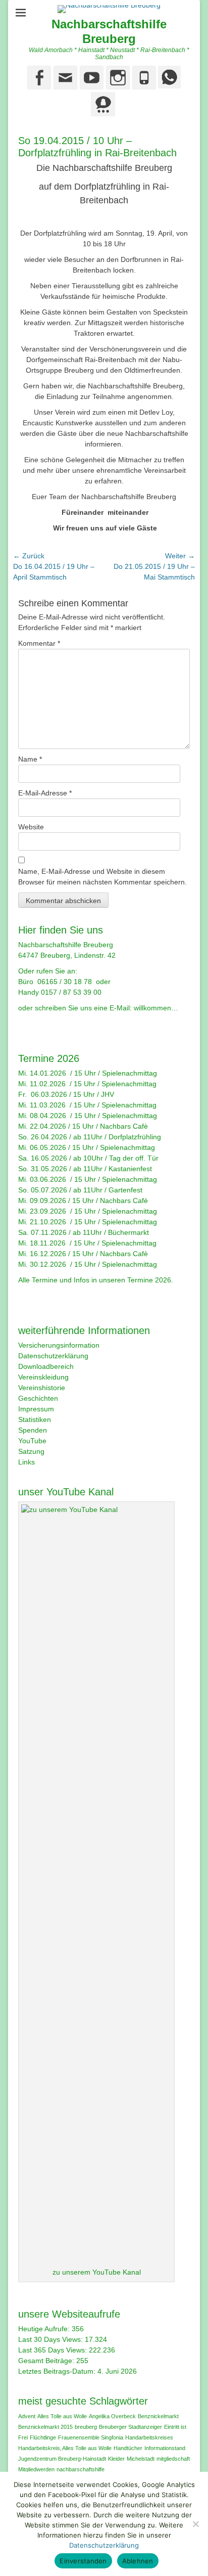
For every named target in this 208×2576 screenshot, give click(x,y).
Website (31, 827)
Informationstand (165, 2448)
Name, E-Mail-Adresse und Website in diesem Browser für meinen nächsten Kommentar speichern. (102, 877)
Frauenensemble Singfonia (91, 2437)
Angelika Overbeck (112, 2416)
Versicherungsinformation (59, 1345)
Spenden (33, 1430)
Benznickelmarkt (158, 2416)
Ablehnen (138, 2561)
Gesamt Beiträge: (47, 2361)
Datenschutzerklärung (53, 1356)
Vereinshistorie (42, 1388)
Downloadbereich (46, 1366)
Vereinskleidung (43, 1377)
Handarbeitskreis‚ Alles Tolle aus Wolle (65, 2448)
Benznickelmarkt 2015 (45, 2427)
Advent (27, 2416)
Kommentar (39, 643)
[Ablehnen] (195, 2524)
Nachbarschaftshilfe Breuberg (109, 31)
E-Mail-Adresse (45, 793)
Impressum (36, 1409)
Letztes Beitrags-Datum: (58, 2371)
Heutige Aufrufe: (45, 2329)
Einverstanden (83, 2561)
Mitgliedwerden (36, 2469)
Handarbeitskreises (149, 2437)
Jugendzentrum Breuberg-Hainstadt (62, 2459)
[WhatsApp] (168, 86)
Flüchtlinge (43, 2437)
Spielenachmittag (129, 1073)
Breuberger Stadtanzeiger (131, 2427)
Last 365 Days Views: (54, 2350)
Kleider (116, 2459)
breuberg (86, 2427)
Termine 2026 (149, 1280)
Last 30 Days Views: (51, 2339)
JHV (108, 1094)
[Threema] (103, 114)
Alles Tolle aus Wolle (62, 2416)
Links (27, 1462)
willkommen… (156, 1008)
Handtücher (128, 2448)
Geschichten (38, 1398)
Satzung (31, 1451)
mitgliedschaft (173, 2459)
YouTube (32, 1441)
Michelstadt (141, 2459)
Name (30, 759)
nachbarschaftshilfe (81, 2469)
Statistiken (35, 1419)
